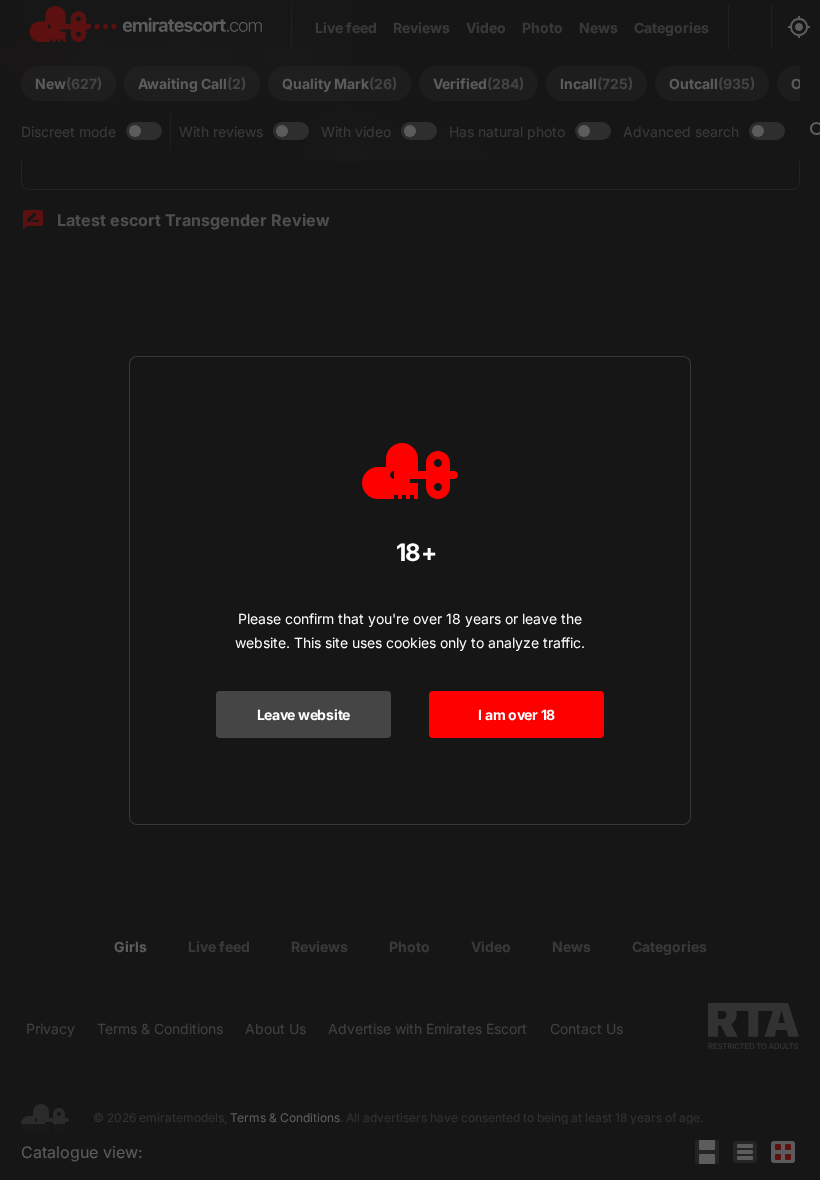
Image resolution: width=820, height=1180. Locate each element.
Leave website (303, 714)
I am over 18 (516, 714)
